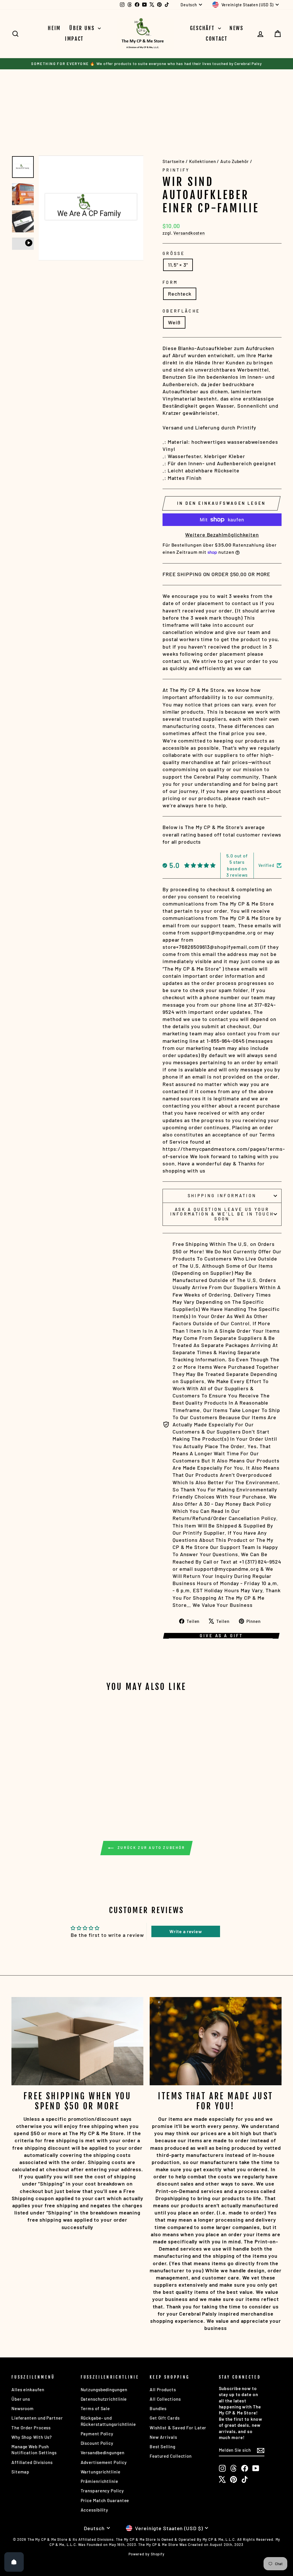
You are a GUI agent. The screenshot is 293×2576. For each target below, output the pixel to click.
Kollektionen (203, 161)
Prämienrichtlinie (99, 2481)
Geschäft (203, 28)
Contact (217, 39)
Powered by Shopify (146, 2554)
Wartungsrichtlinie (101, 2472)
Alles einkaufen (28, 2390)
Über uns (83, 28)
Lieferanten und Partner (37, 2418)
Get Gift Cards (165, 2418)
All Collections (165, 2399)
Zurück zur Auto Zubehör (150, 1848)
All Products (163, 2390)
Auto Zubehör (235, 161)
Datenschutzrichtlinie (104, 2399)
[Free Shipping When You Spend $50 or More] (77, 2041)
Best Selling (163, 2447)
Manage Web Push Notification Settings (34, 2450)
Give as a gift (221, 1636)
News (236, 28)
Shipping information (222, 1196)
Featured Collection (171, 2456)
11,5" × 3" (178, 265)
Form (170, 282)
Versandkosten (189, 233)
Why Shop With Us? (32, 2437)
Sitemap (20, 2472)
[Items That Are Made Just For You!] (216, 2041)
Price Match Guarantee (105, 2500)
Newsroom (23, 2408)
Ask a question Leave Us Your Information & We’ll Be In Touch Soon (222, 1214)
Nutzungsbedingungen (104, 2390)
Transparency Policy (102, 2491)
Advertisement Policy (104, 2462)
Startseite (174, 161)
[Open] (14, 2562)
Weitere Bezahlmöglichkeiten (222, 535)
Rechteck (180, 294)
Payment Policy (97, 2434)
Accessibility (95, 2510)
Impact (74, 39)
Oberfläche (181, 311)
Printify (176, 170)
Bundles (158, 2408)
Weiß (174, 322)
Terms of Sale (95, 2408)
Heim (54, 28)
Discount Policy (97, 2443)
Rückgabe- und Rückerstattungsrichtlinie (108, 2421)
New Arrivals (163, 2437)
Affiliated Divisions (32, 2462)
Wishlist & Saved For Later (178, 2428)
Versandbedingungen (103, 2453)
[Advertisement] (116, 104)
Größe (174, 253)
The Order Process (31, 2428)
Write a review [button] (186, 1931)
